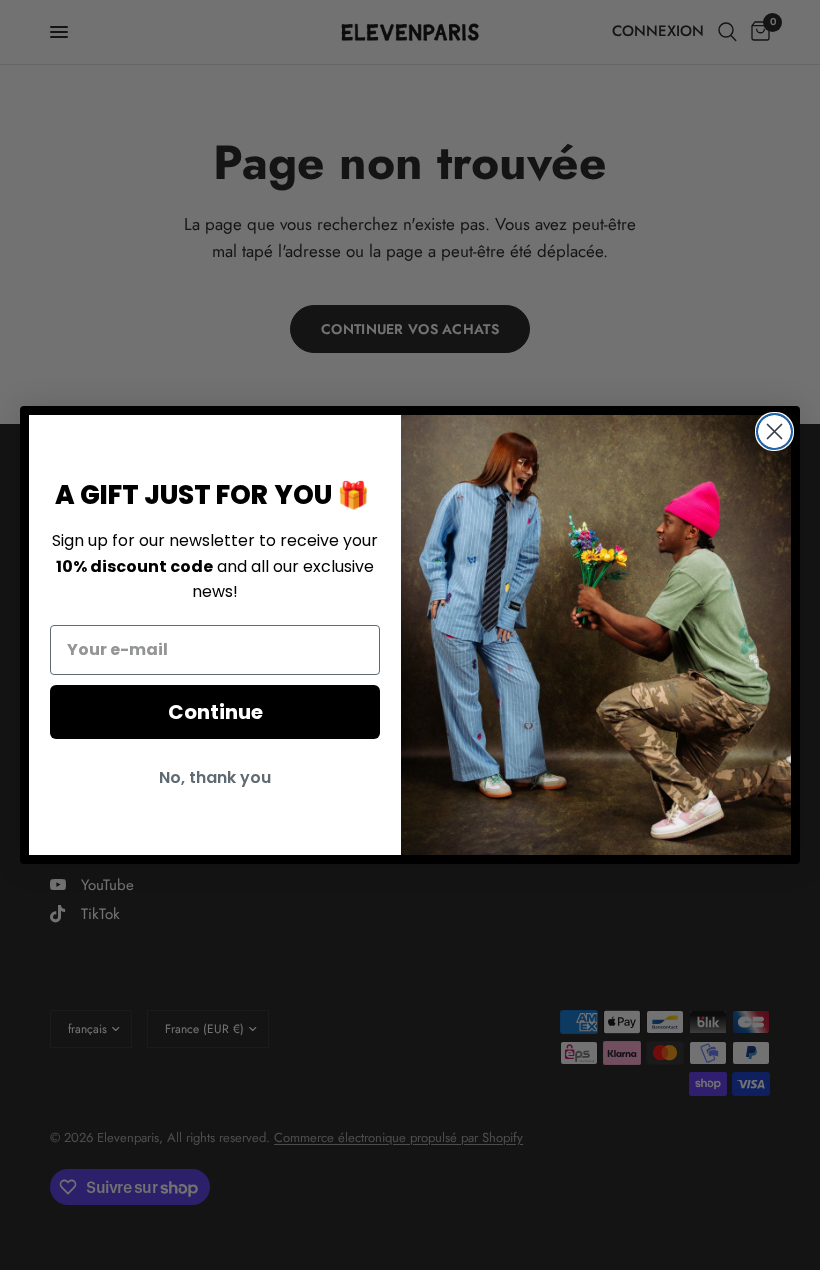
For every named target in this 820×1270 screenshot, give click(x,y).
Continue (215, 712)
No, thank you (215, 777)
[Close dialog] (774, 431)
